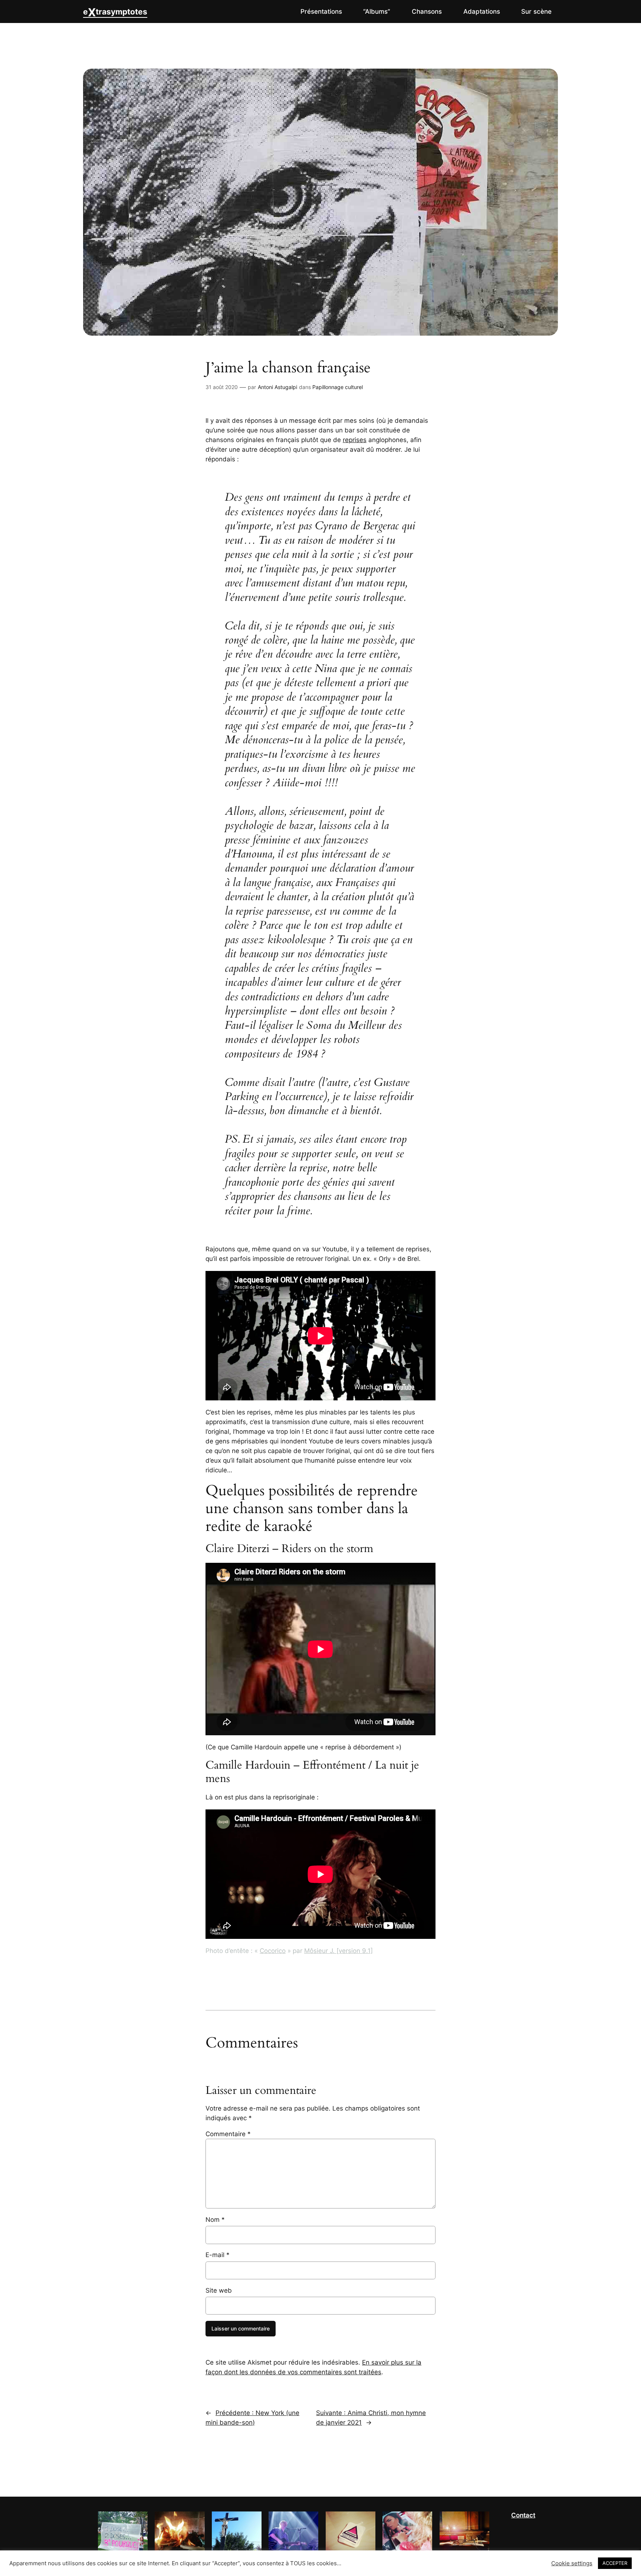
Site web (219, 2290)
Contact (523, 2515)
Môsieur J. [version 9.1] (338, 1951)
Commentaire (228, 2134)
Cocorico (273, 1951)
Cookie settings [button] (572, 2563)
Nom (215, 2220)
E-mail (218, 2255)
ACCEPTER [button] (615, 2563)
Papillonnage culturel (338, 387)
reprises (355, 440)
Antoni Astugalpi (277, 387)
